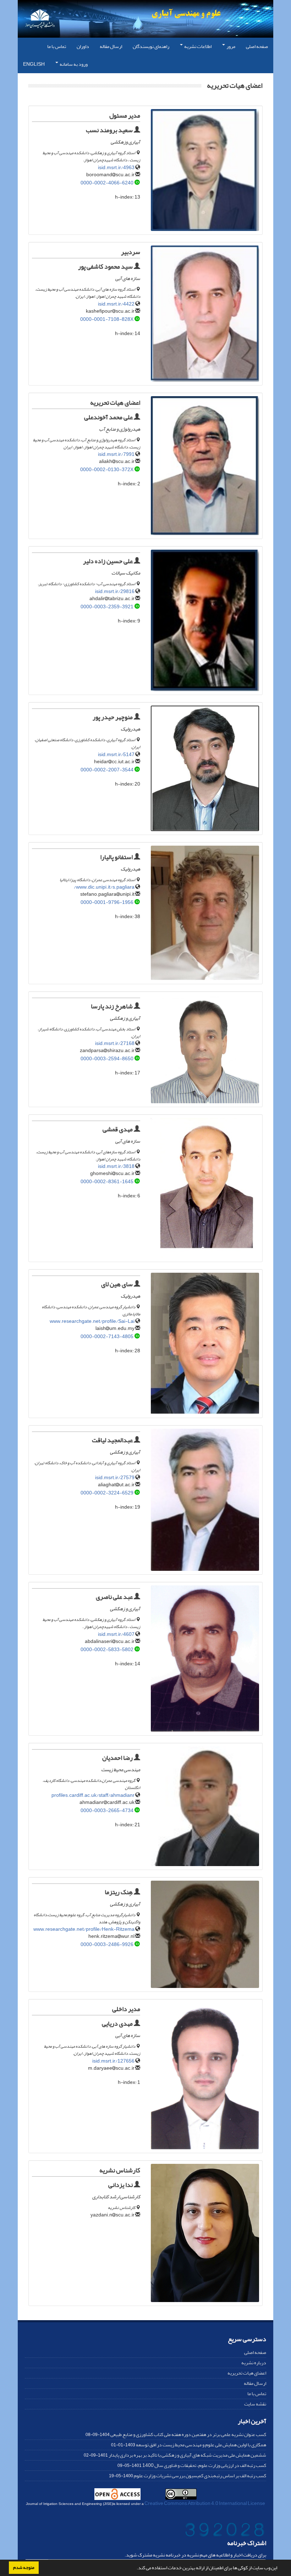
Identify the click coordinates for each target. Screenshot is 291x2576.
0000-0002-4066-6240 (107, 183)
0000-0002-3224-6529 (107, 1493)
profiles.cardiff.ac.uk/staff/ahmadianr (93, 1795)
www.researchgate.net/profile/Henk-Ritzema (84, 1929)
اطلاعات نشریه (197, 46)
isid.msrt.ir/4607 (116, 1634)
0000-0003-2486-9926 (107, 1944)
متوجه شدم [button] (24, 2567)
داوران (83, 46)
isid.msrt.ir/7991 (116, 454)
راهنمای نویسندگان (151, 46)
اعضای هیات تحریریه (247, 2373)
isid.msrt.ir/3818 (116, 1166)
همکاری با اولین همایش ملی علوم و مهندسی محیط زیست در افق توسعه (201, 2445)
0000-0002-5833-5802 (107, 1650)
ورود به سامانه (73, 64)
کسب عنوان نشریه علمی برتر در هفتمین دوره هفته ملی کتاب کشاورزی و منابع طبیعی (188, 2434)
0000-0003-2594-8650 (107, 1059)
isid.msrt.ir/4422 (116, 304)
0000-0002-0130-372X (107, 470)
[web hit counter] (225, 2531)
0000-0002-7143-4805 (107, 1336)
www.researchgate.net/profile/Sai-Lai (92, 1321)
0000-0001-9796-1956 (107, 902)
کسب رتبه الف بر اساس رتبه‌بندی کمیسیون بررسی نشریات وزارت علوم (200, 2476)
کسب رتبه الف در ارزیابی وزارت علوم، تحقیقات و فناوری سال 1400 (204, 2465)
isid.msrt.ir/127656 (113, 2061)
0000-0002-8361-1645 (107, 1182)
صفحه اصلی (257, 46)
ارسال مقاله (111, 46)
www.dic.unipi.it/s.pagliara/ (104, 887)
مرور (230, 46)
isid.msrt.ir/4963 (116, 168)
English (34, 64)
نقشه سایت (255, 2404)
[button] (135, 2569)
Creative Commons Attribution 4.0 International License (205, 2503)
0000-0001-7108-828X (107, 319)
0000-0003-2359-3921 (107, 607)
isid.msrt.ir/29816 (115, 591)
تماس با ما (57, 46)
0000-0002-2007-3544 (107, 770)
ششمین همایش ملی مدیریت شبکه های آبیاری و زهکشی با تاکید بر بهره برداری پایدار (187, 2455)
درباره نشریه (254, 2363)
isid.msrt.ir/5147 (116, 755)
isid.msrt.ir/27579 (115, 1478)
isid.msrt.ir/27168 (115, 1043)
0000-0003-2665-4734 (107, 1810)
